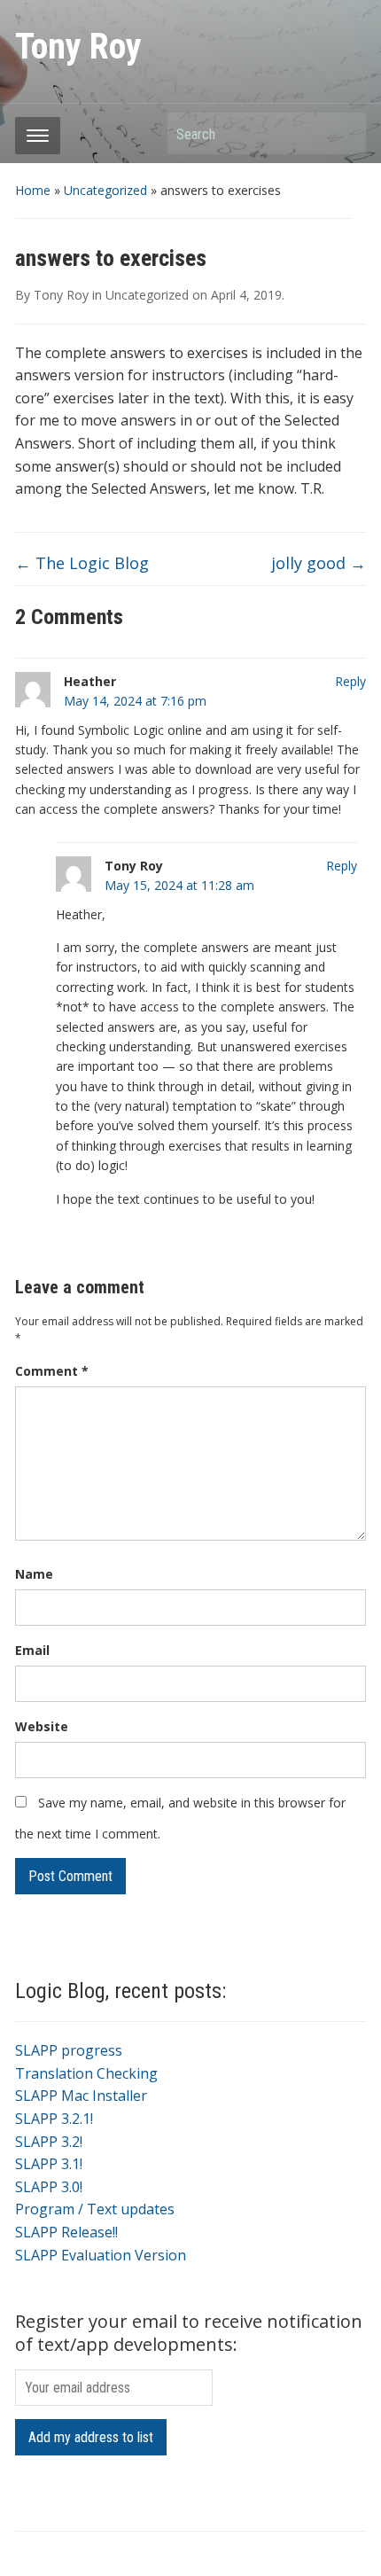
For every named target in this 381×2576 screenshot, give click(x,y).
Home (33, 190)
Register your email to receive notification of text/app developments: (189, 2333)
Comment (52, 1371)
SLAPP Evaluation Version (101, 2255)
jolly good (319, 563)
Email (32, 1650)
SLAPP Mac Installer (81, 2096)
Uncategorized (105, 190)
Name (34, 1574)
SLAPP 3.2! (49, 2142)
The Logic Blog (82, 563)
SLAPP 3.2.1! (54, 2119)
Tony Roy (78, 47)
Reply (350, 681)
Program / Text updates (95, 2209)
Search (344, 133)
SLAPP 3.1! (49, 2164)
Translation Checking (86, 2073)
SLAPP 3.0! (49, 2187)
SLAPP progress (69, 2050)
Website (42, 1726)
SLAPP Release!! (66, 2232)
